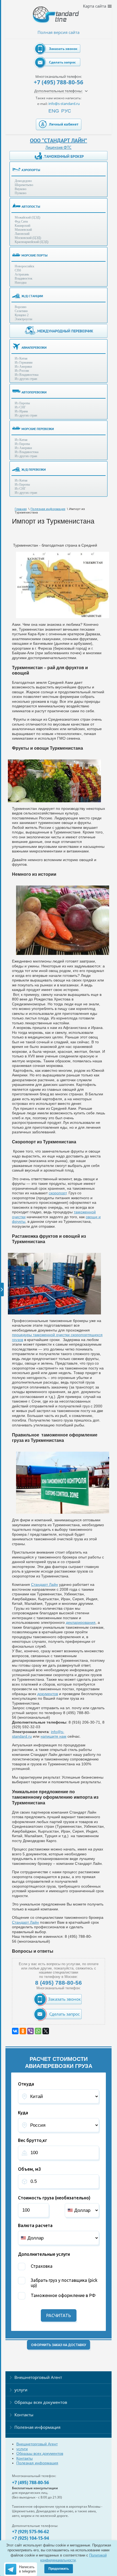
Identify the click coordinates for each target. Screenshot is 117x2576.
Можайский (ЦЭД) (27, 217)
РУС (66, 111)
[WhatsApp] (38, 2031)
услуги (21, 2390)
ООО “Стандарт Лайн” (59, 140)
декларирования (81, 1622)
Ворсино (21, 307)
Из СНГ (20, 407)
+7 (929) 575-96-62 (30, 2532)
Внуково (21, 189)
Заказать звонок (63, 49)
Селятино (21, 311)
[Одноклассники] (23, 2031)
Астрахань (22, 274)
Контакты (24, 2415)
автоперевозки (34, 392)
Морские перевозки (38, 429)
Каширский (22, 226)
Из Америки (23, 367)
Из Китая (21, 358)
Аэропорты (31, 170)
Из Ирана (21, 411)
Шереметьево (24, 185)
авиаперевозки (34, 347)
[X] (46, 2031)
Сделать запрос (62, 62)
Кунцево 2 (22, 315)
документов (48, 1694)
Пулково (21, 193)
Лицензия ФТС (59, 147)
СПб (18, 270)
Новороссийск (24, 266)
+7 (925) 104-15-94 (30, 2538)
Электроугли (23, 319)
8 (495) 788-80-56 (59, 1983)
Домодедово (23, 181)
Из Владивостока (27, 375)
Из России (22, 371)
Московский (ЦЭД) (28, 238)
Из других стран (26, 379)
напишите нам (53, 1736)
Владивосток (24, 278)
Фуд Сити (21, 222)
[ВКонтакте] (15, 2031)
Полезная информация (48, 509)
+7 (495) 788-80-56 (59, 82)
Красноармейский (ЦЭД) (32, 242)
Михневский (23, 230)
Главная (21, 509)
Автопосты (31, 206)
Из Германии (24, 362)
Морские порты (35, 255)
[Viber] (30, 2031)
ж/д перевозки (34, 469)
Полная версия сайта (59, 32)
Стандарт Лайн (44, 1584)
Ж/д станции (32, 296)
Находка (21, 283)
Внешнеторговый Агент (38, 2377)
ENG (54, 111)
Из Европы (22, 403)
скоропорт (58, 1193)
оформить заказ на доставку (59, 2345)
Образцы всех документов (41, 2402)
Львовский (22, 234)
